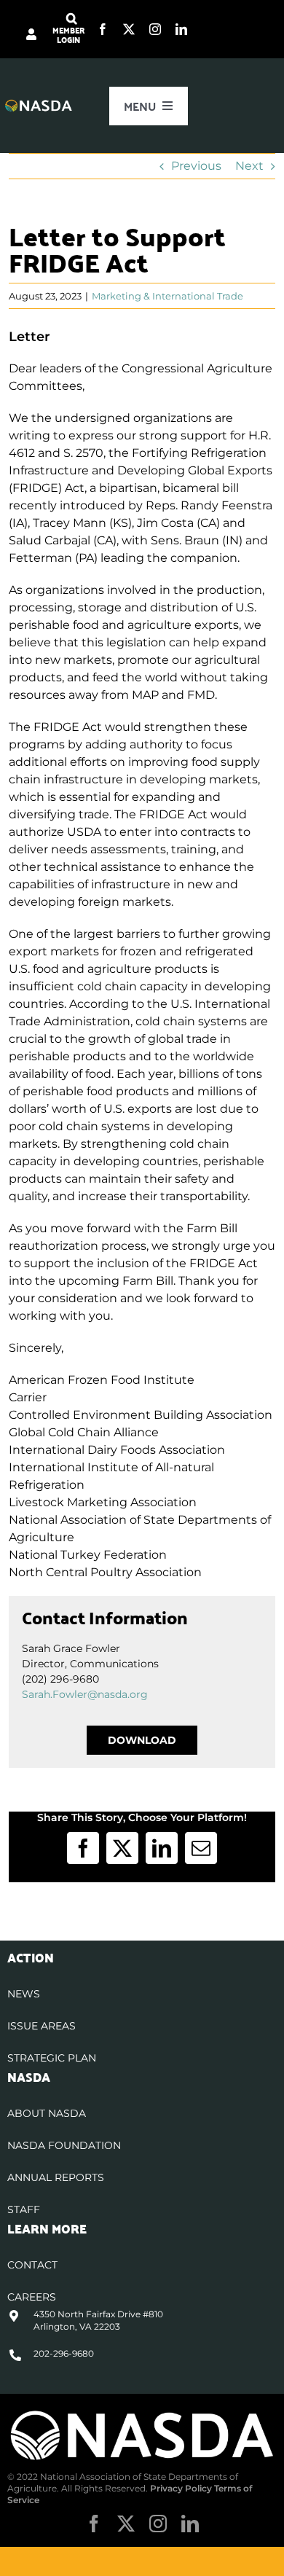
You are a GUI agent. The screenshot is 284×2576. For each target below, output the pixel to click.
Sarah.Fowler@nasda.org (85, 1694)
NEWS (24, 1994)
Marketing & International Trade (167, 296)
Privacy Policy (181, 2488)
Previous (196, 166)
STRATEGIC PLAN (52, 2058)
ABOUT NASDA (47, 2113)
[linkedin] (181, 29)
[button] (72, 19)
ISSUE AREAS (42, 2026)
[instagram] (155, 29)
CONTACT (32, 2265)
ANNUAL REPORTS (56, 2177)
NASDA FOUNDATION (64, 2145)
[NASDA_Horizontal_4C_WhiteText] (39, 105)
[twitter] (129, 29)
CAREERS (32, 2297)
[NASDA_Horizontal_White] (142, 2414)
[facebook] (103, 29)
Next (249, 166)
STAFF (24, 2209)
